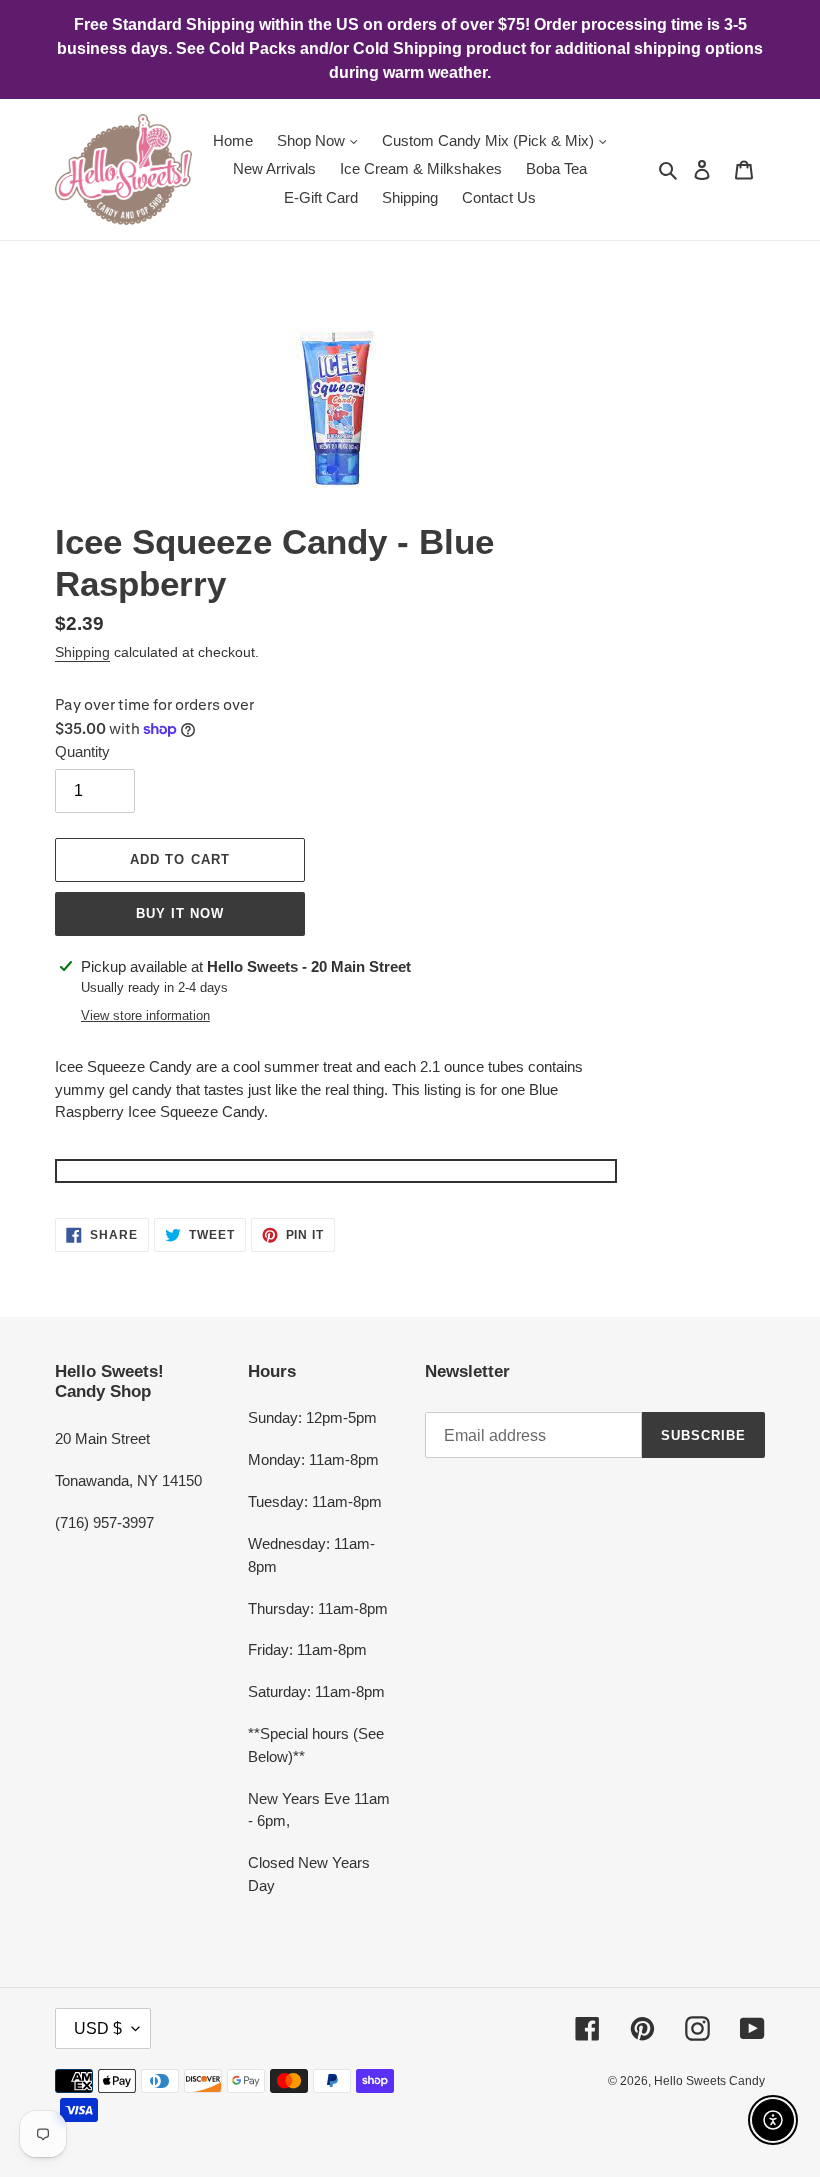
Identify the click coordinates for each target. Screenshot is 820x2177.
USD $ (98, 2028)
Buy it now (180, 913)
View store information (145, 1015)
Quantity (82, 751)
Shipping (82, 652)
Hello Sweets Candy (709, 2081)
